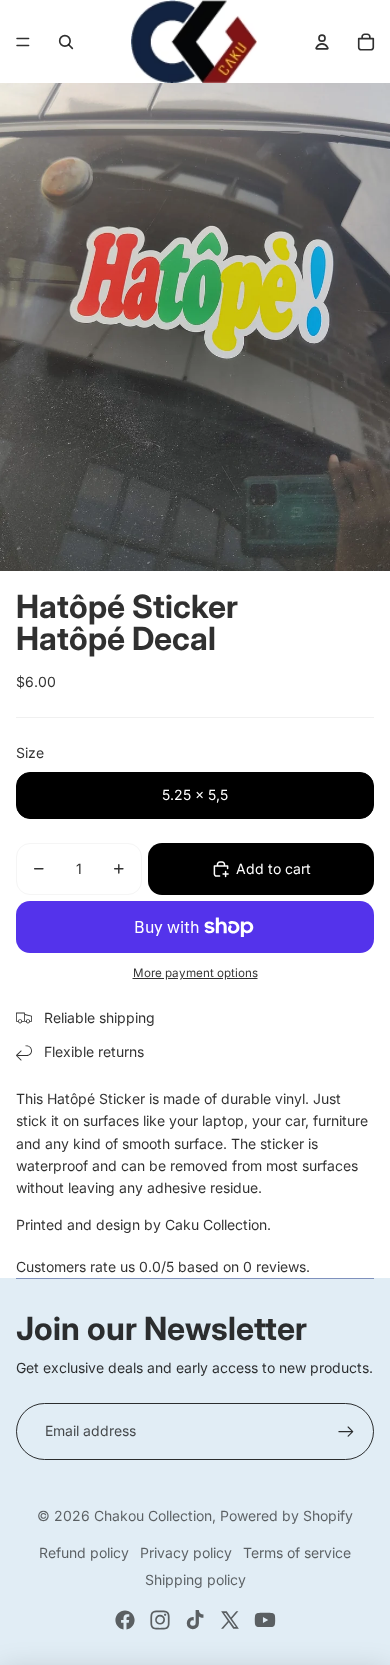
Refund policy (84, 1552)
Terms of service (297, 1552)
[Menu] (23, 42)
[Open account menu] (322, 42)
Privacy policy (186, 1552)
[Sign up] (346, 1431)
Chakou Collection (153, 1515)
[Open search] (66, 42)
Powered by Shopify (286, 1515)
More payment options (195, 973)
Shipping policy (195, 1579)
